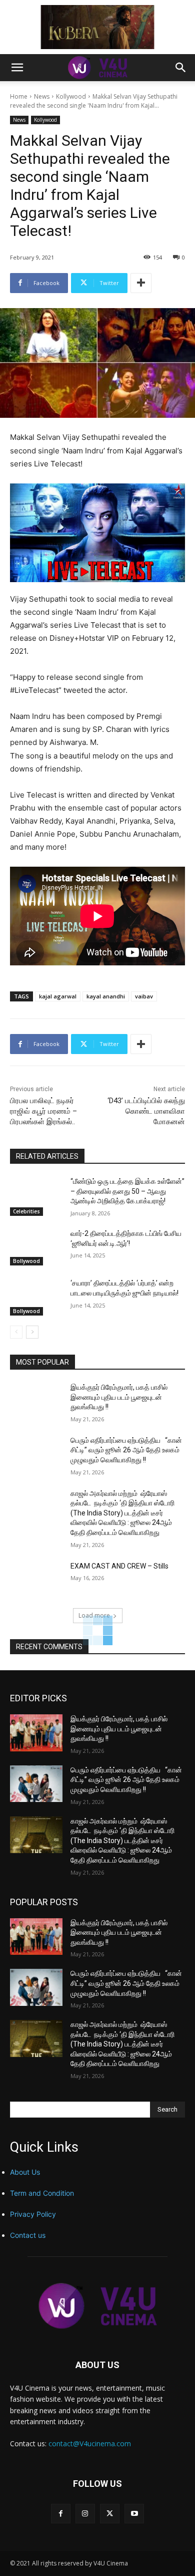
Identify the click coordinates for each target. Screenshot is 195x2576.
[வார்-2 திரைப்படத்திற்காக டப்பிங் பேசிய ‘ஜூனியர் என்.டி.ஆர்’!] (36, 1247)
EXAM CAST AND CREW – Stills (119, 1566)
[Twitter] (110, 2514)
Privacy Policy (33, 2214)
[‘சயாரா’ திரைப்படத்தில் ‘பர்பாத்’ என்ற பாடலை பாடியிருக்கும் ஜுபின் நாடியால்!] (36, 1297)
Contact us (28, 2235)
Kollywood (71, 96)
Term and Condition (42, 2193)
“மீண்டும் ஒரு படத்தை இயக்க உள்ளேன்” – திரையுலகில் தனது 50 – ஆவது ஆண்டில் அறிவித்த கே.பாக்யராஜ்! (127, 1191)
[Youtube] (134, 2514)
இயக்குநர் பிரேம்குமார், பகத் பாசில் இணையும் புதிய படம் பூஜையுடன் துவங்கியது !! (119, 1397)
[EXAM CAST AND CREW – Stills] (36, 1580)
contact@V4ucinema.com (90, 2443)
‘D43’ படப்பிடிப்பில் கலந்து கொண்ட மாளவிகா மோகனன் (146, 1111)
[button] (17, 68)
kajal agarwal (58, 996)
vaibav (144, 996)
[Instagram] (85, 2514)
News (42, 96)
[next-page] (32, 1332)
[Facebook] (61, 2514)
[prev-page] (16, 1332)
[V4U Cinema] (97, 2306)
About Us (25, 2172)
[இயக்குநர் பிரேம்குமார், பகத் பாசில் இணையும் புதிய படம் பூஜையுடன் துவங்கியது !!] (36, 1401)
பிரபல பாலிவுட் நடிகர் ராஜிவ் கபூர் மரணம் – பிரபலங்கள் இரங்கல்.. (43, 1111)
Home (19, 96)
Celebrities (26, 1211)
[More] (141, 283)
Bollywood (26, 1261)
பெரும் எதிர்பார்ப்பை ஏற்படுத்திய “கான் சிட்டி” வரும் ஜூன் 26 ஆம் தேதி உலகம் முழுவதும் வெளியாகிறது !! (126, 1450)
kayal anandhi (106, 996)
